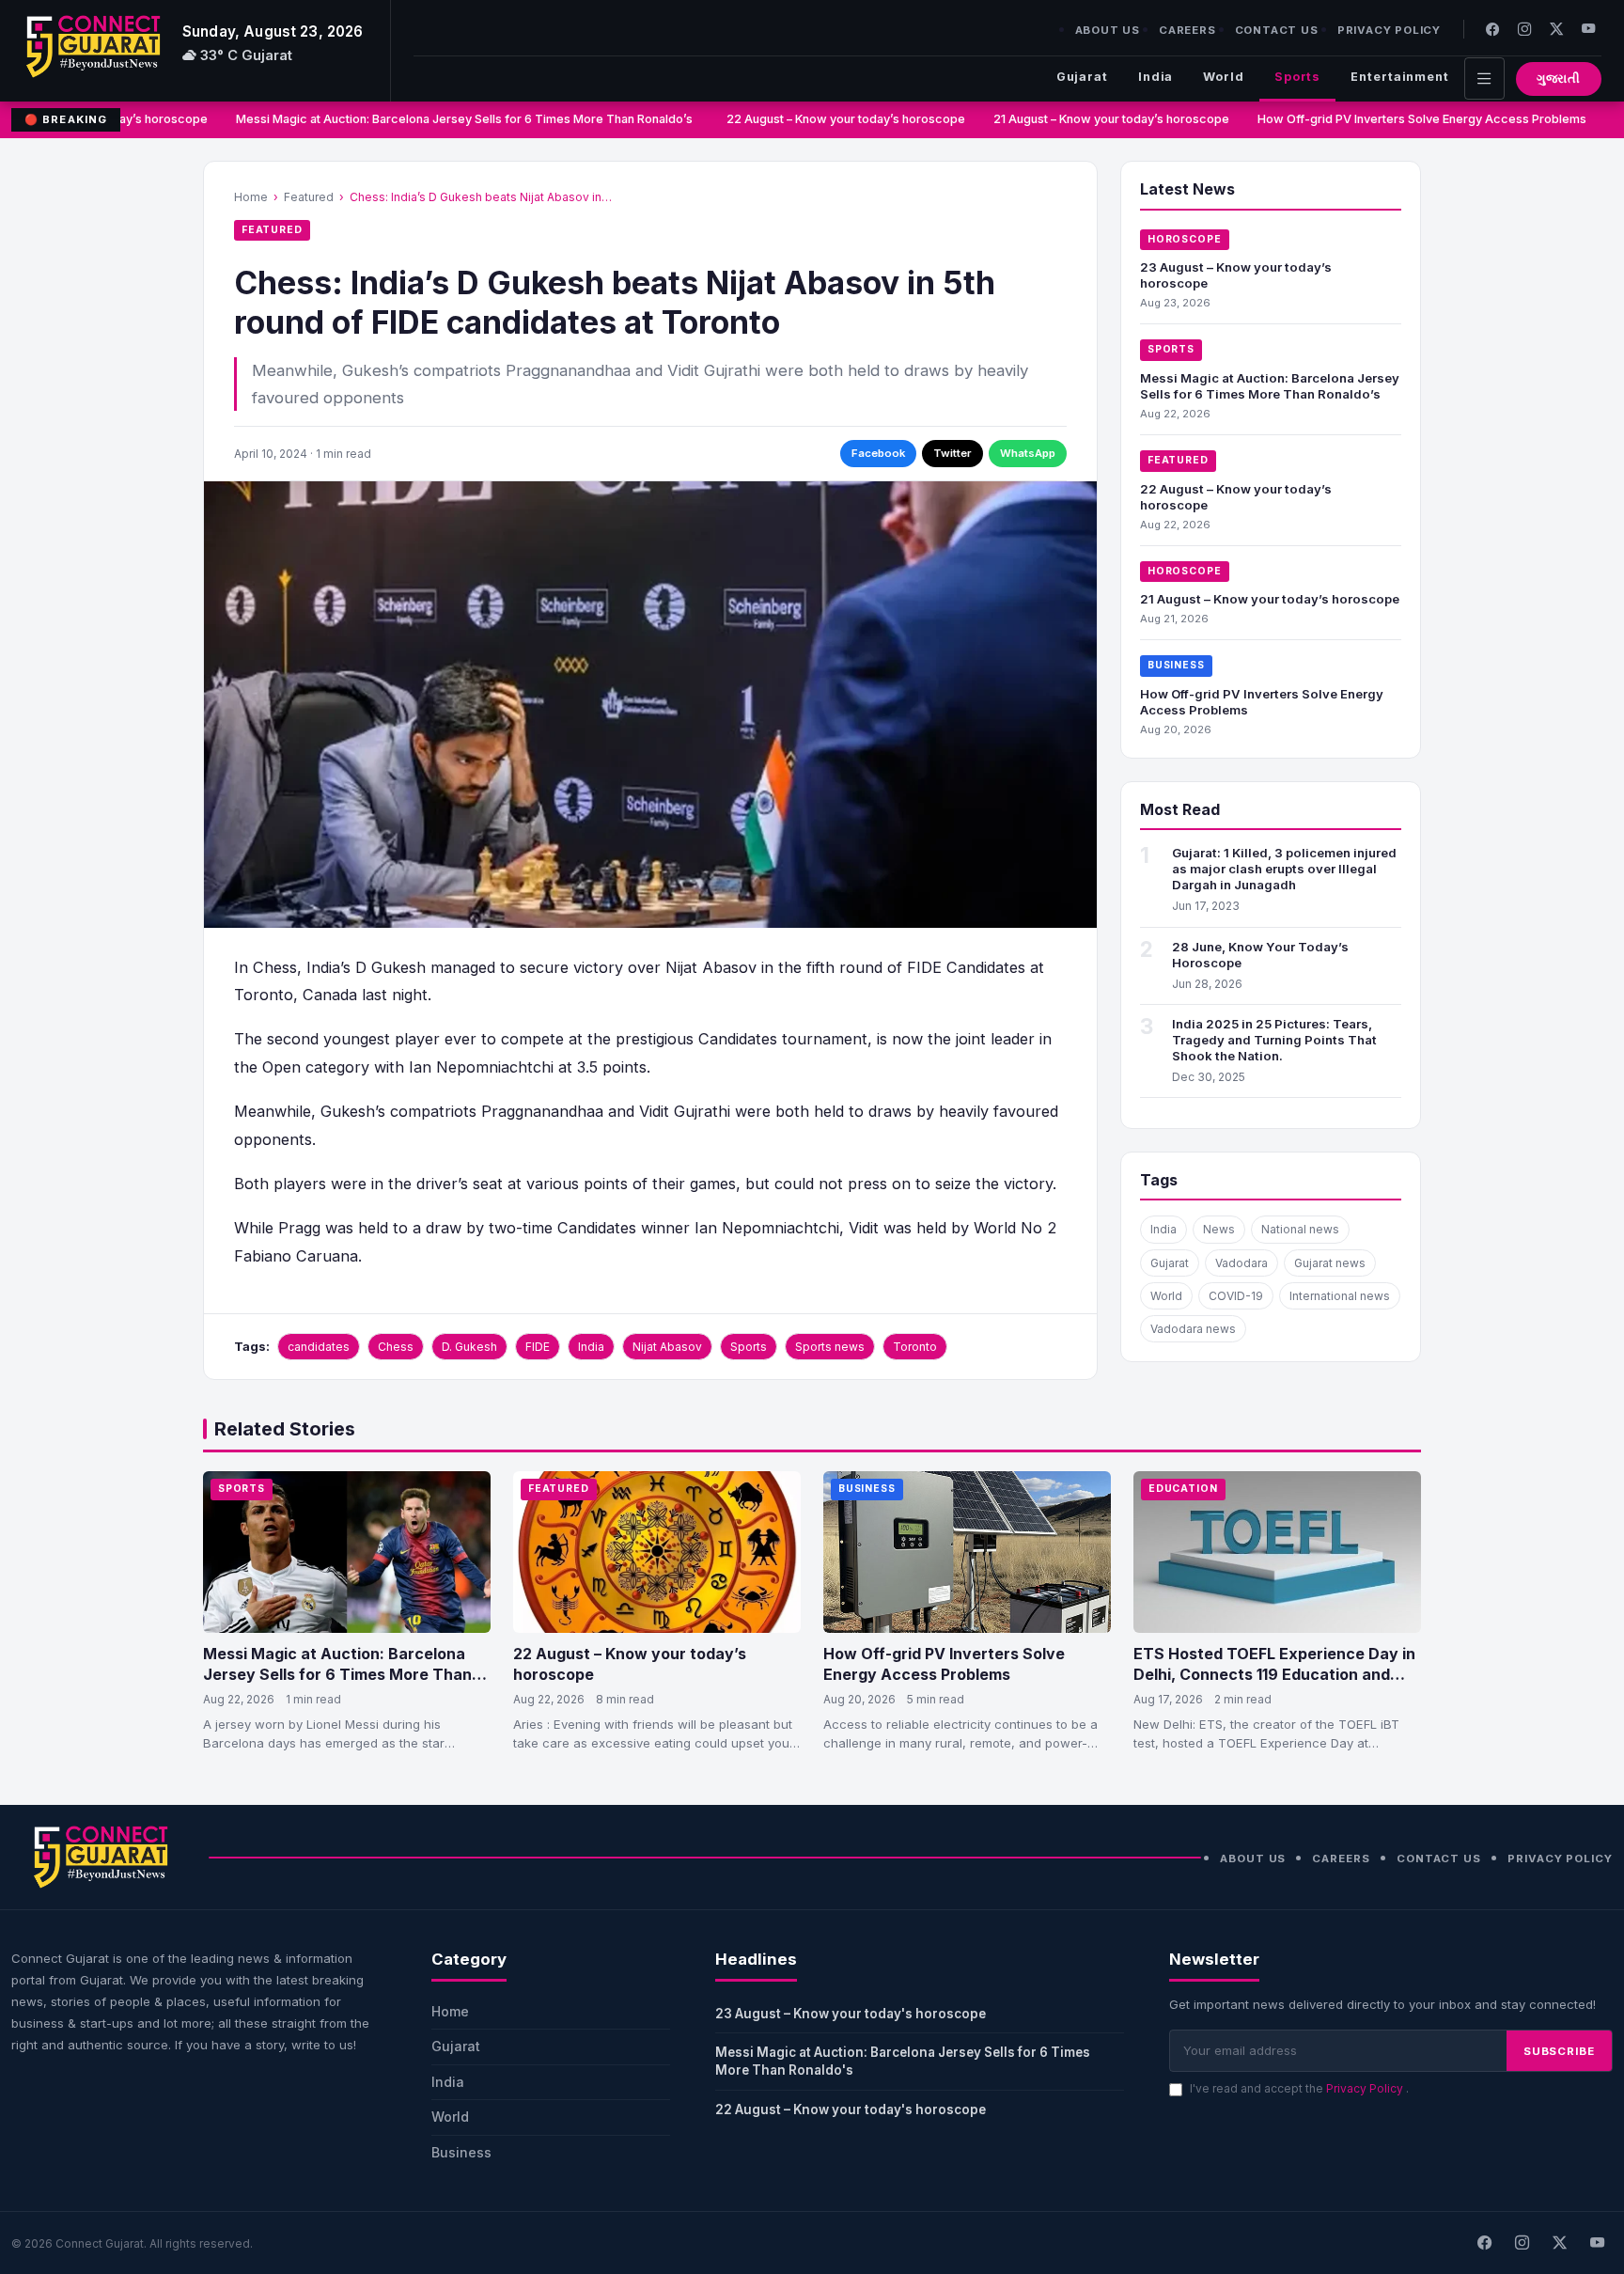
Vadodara (1241, 1263)
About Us (1108, 30)
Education (1183, 1489)
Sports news (830, 1347)
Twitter (953, 453)
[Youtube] (1588, 29)
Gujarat (1082, 77)
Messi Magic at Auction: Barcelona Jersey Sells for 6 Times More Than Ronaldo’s (447, 119)
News (1219, 1229)
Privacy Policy (1389, 30)
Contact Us (1277, 30)
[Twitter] (1556, 29)
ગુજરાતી (1559, 78)
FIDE (538, 1347)
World (1223, 77)
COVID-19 (1236, 1296)
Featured (309, 197)
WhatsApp (1028, 453)
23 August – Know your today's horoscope (851, 2014)
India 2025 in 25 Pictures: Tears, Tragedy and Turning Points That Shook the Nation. (1274, 1040)
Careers (1187, 30)
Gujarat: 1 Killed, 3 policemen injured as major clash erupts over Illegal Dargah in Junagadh (1284, 869)
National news (1300, 1229)
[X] (1559, 2243)
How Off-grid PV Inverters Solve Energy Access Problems (1402, 119)
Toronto (915, 1347)
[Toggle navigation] (1484, 78)
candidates (319, 1347)
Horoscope (1185, 239)
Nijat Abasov (667, 1347)
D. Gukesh (469, 1347)
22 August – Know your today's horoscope (851, 2109)
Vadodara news (1193, 1329)
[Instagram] (1524, 29)
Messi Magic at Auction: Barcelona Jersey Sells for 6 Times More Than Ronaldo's (903, 2061)
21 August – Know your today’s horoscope (1092, 119)
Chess (396, 1347)
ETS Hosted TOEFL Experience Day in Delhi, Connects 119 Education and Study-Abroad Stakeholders (1274, 1674)
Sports (1297, 77)
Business (1176, 665)
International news (1340, 1296)
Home (251, 197)
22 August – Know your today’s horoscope (826, 119)
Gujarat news (1330, 1263)
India (1156, 77)
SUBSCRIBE (1559, 2051)
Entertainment (1400, 77)
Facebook (878, 453)
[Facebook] (1492, 29)
